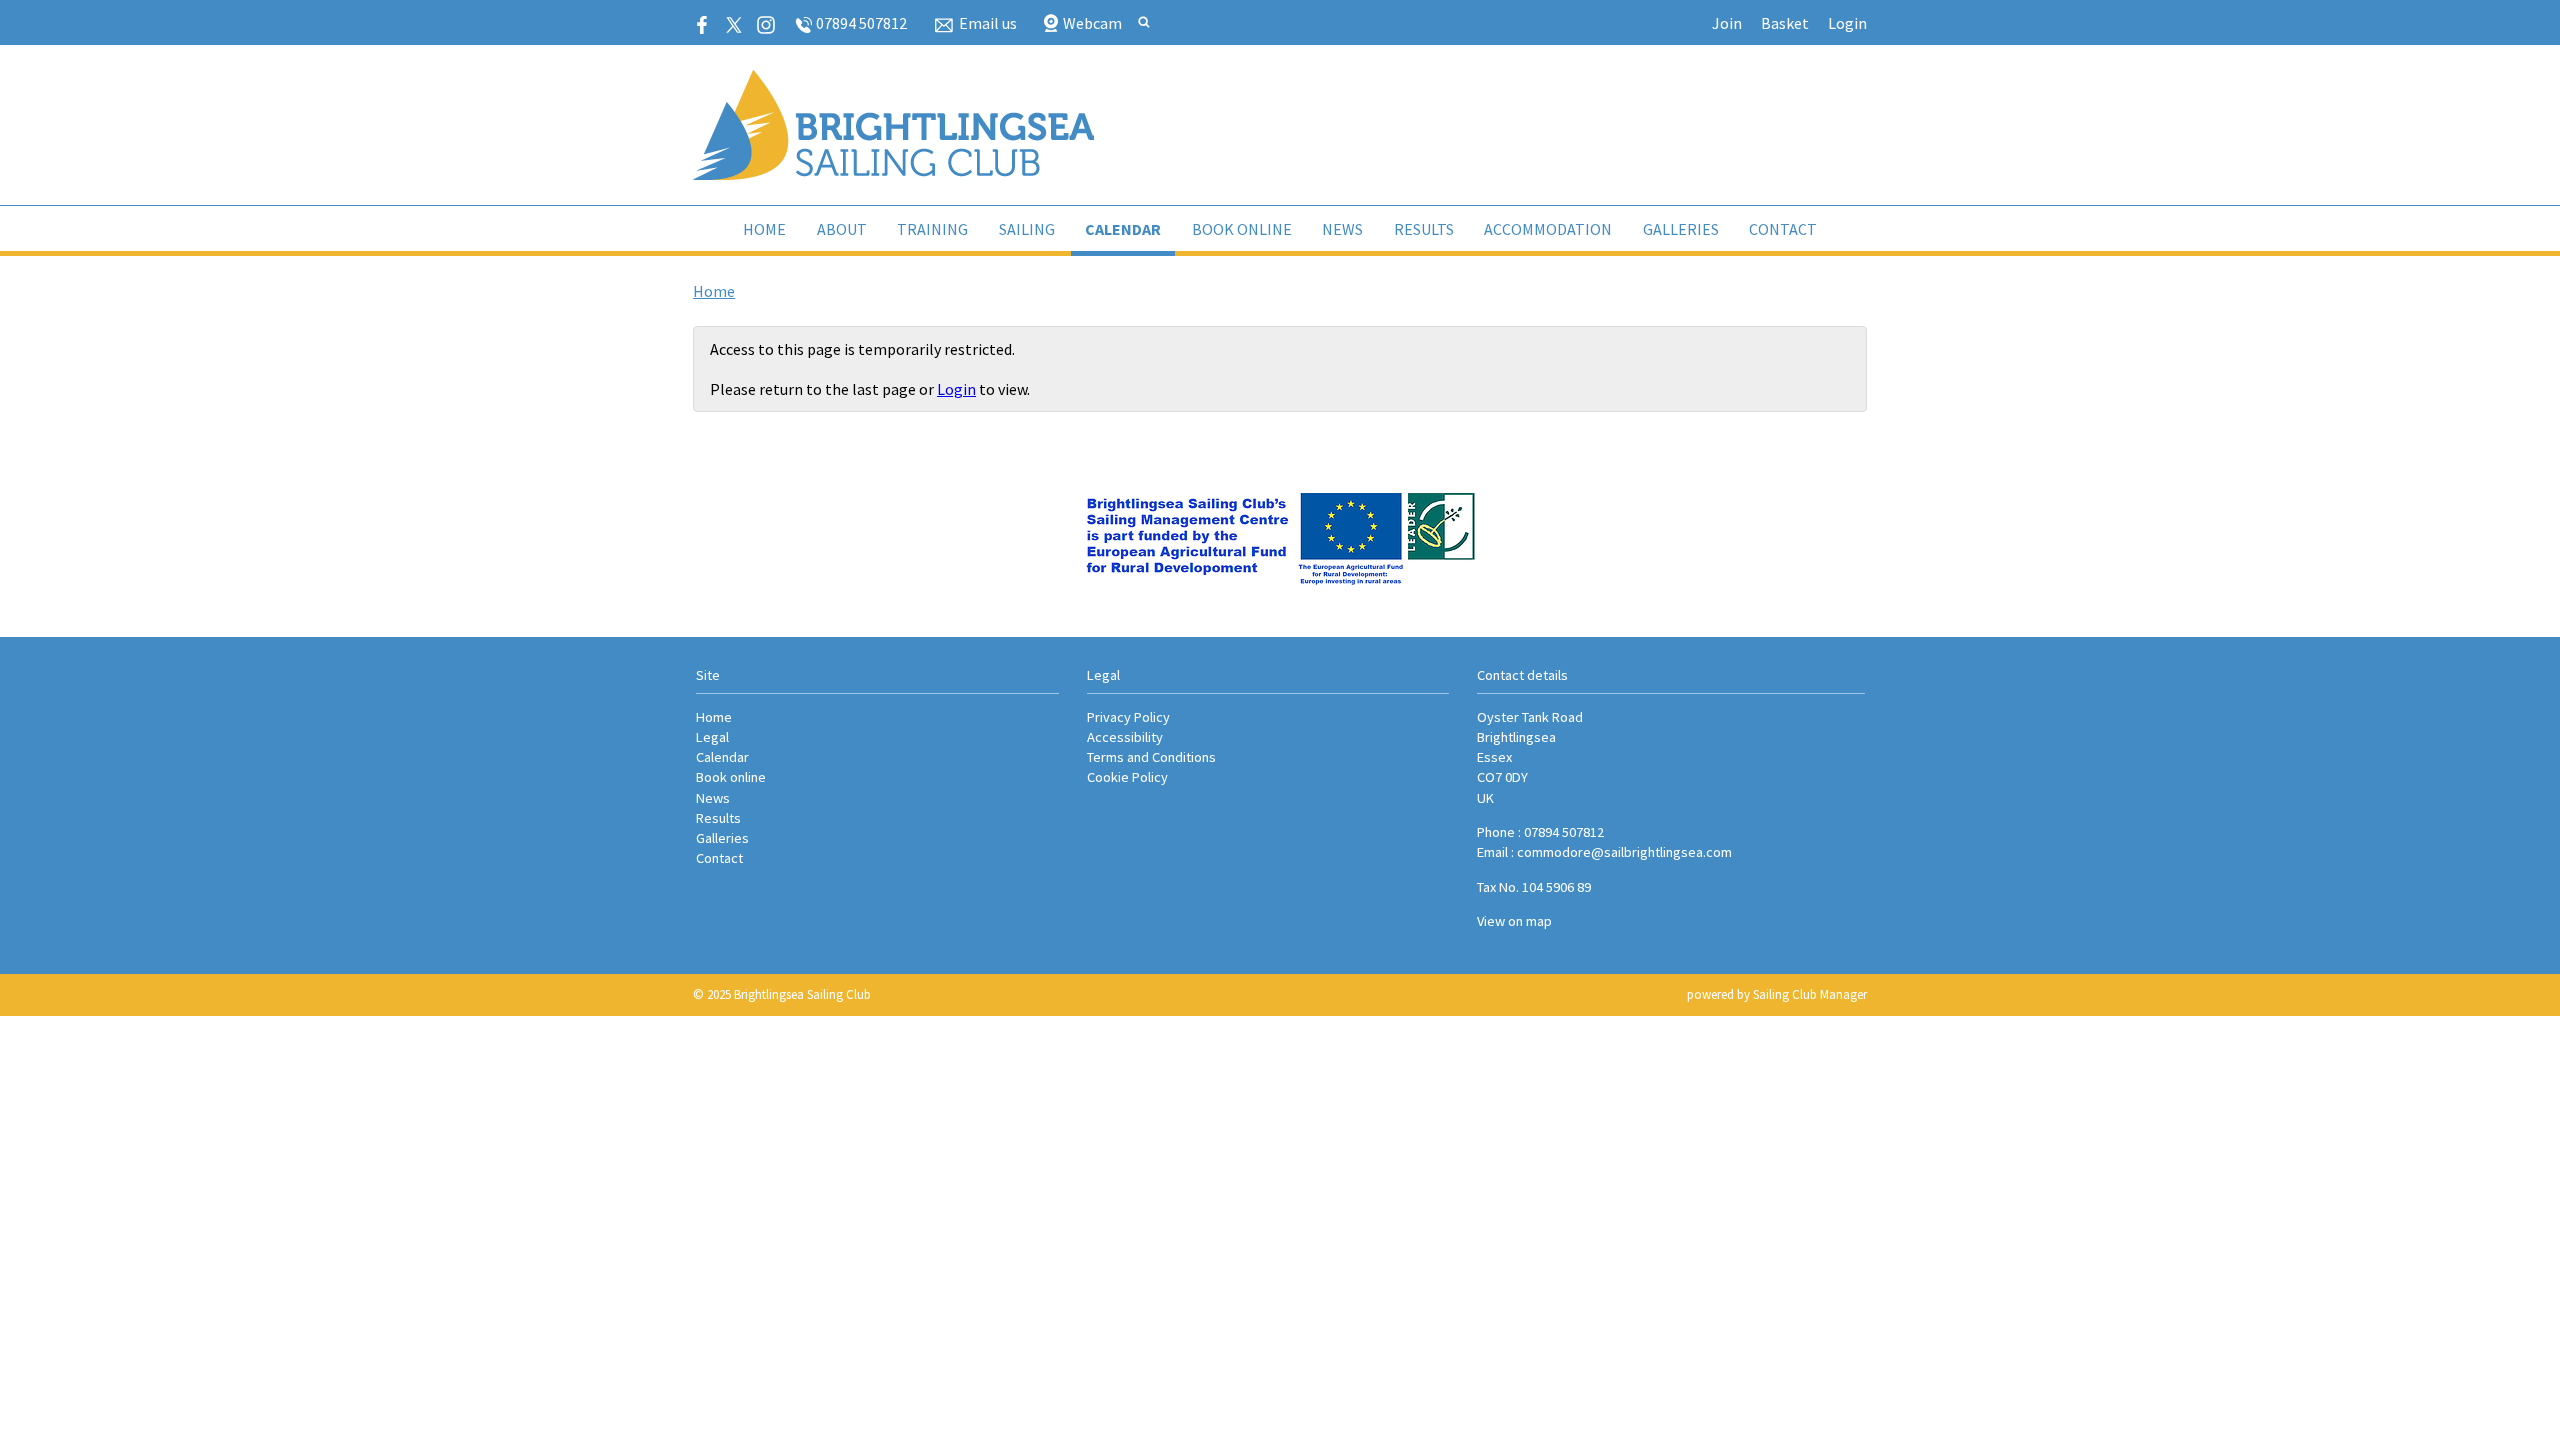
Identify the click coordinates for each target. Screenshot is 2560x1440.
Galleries (1681, 229)
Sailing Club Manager (1810, 994)
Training (932, 229)
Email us (988, 23)
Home (764, 229)
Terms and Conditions (1151, 757)
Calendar (1123, 229)
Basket (1785, 23)
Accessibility (1125, 737)
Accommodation (1548, 229)
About (842, 229)
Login (1847, 23)
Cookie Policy (1127, 777)
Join (1727, 23)
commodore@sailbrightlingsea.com (1624, 852)
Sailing (1027, 229)
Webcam (1092, 23)
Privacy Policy (1128, 717)
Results (1424, 229)
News (1342, 229)
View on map (1514, 921)
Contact (1783, 229)
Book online (1242, 229)
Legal (712, 737)
